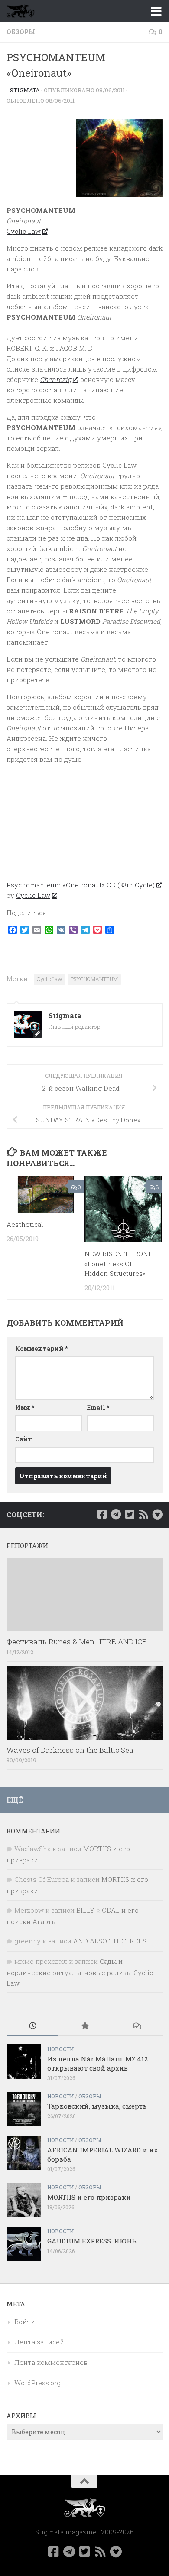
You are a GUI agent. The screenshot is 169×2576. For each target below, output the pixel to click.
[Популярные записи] (84, 2027)
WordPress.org (37, 2383)
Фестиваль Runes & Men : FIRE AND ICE (77, 1642)
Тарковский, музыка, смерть (97, 2106)
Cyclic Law (24, 231)
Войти (25, 2322)
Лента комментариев (51, 2362)
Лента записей (39, 2342)
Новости (60, 2049)
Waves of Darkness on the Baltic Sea (70, 1750)
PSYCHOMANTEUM (94, 979)
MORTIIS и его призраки (89, 2197)
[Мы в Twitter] (130, 1514)
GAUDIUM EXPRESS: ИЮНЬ (92, 2241)
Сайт (24, 1439)
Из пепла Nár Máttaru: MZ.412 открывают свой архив (97, 2063)
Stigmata (25, 90)
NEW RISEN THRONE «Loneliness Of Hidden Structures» (119, 1264)
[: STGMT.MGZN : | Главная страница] (25, 11)
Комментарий (41, 1348)
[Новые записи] (32, 2027)
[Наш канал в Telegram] (116, 1514)
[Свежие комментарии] (136, 2027)
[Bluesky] (157, 1514)
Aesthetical (25, 1224)
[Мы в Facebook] (102, 1514)
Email (98, 1407)
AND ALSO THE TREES (110, 1941)
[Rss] (143, 1514)
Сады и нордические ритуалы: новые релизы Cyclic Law (80, 1972)
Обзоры (21, 32)
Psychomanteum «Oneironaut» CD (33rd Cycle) (81, 885)
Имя (25, 1407)
